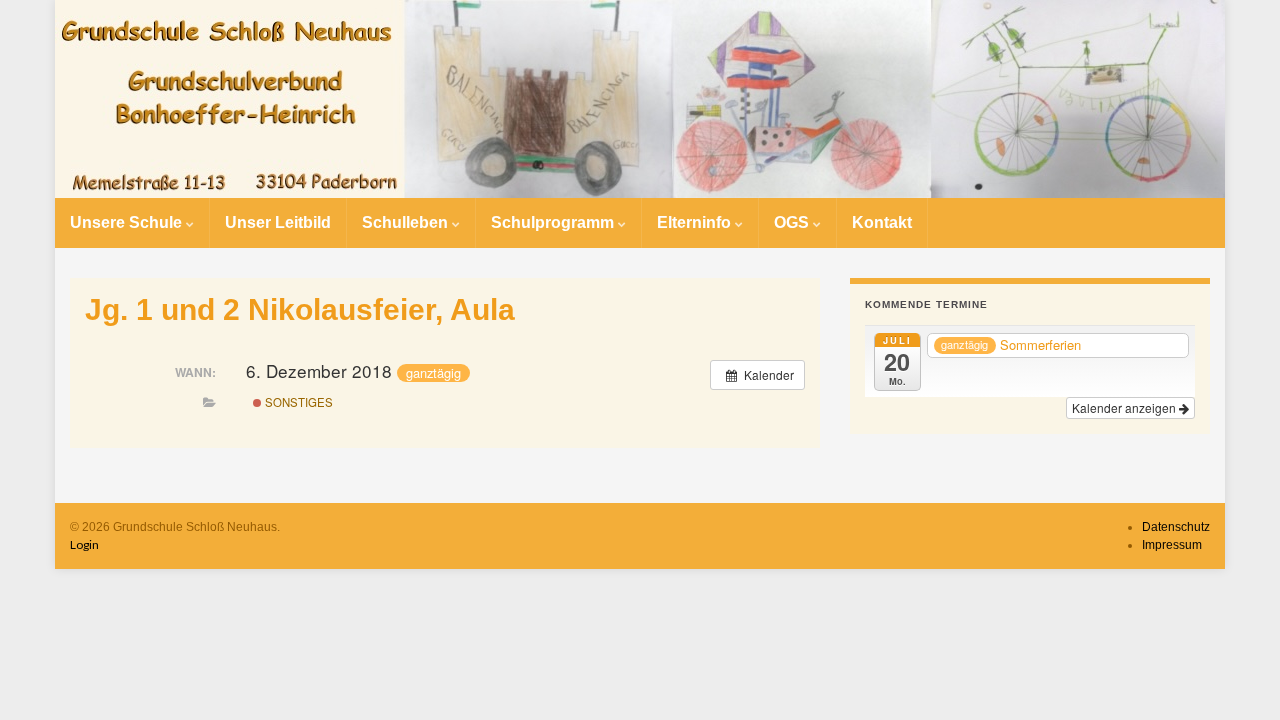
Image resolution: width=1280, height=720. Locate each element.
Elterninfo (696, 222)
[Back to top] (1235, 675)
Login (84, 544)
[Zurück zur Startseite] (640, 99)
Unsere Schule (128, 222)
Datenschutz (1176, 527)
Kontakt (882, 222)
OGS (793, 222)
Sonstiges (297, 402)
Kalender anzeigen (1125, 407)
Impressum (1172, 545)
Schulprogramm (554, 222)
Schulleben (407, 222)
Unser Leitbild (278, 222)
